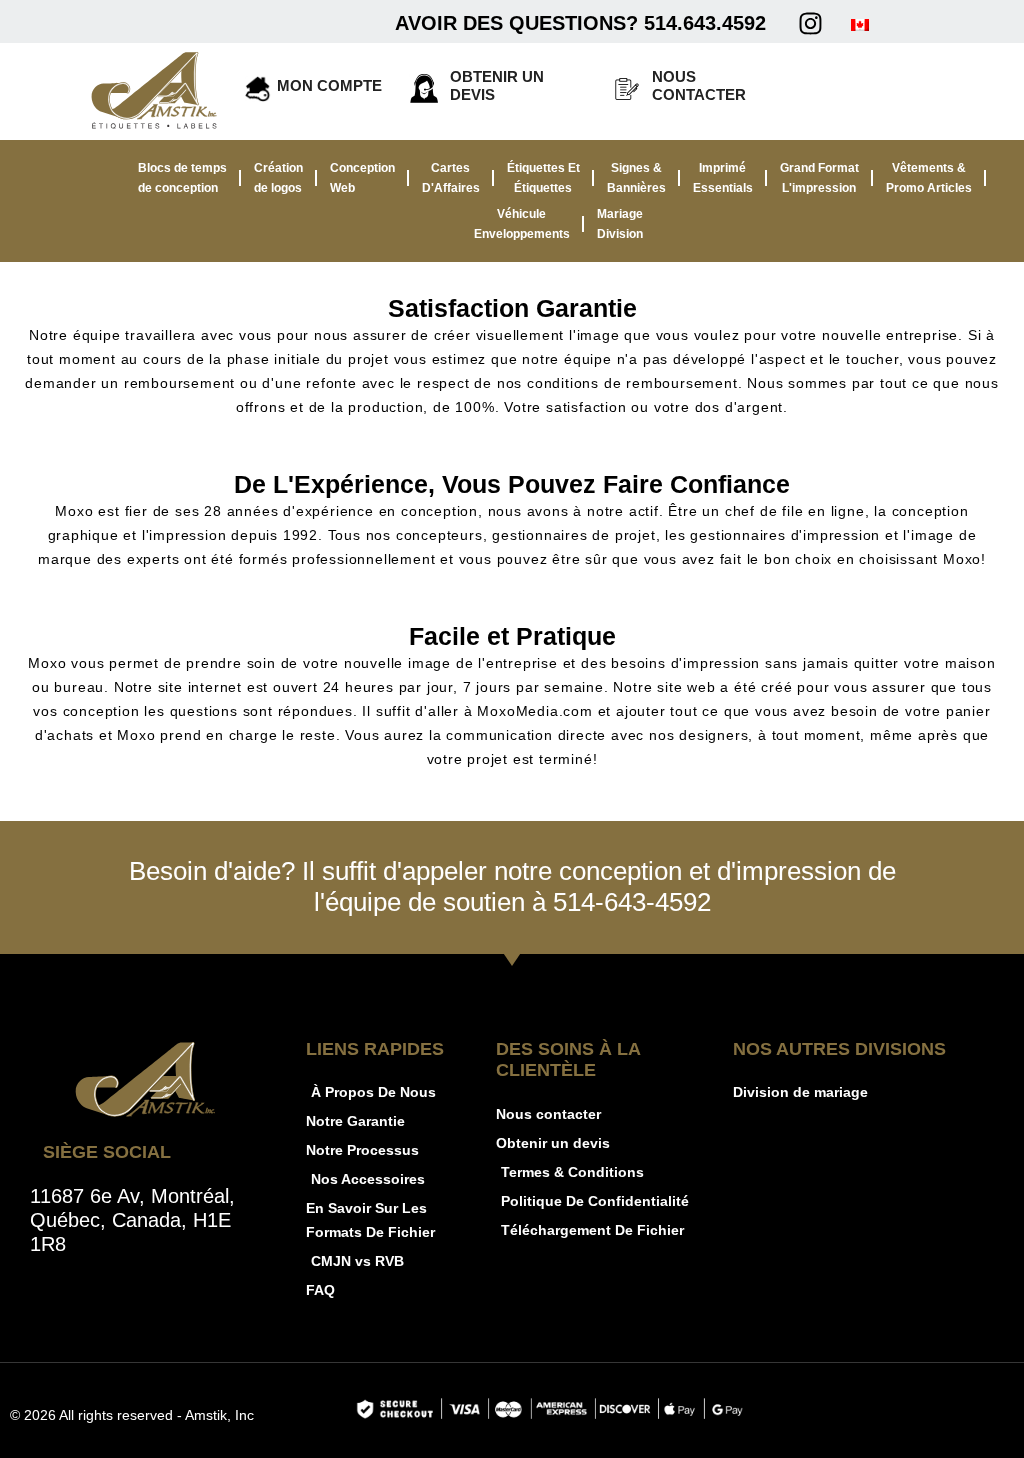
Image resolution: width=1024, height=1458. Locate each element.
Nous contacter (699, 85)
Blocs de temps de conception (182, 178)
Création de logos (278, 178)
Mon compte (329, 85)
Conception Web (362, 178)
